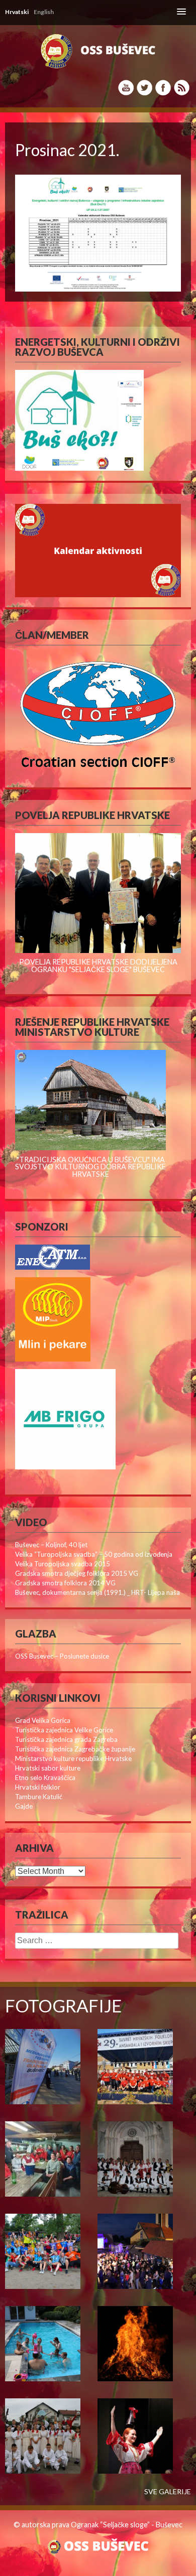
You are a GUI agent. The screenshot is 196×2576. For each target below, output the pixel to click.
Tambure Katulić (39, 1797)
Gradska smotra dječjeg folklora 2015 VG (77, 1573)
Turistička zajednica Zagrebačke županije (75, 1749)
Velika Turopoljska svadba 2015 (63, 1564)
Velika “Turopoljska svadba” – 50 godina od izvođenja (94, 1554)
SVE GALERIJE (168, 2492)
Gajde (24, 1806)
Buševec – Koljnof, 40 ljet (51, 1545)
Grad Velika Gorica (43, 1720)
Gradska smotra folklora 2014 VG (65, 1583)
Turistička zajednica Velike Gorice (64, 1730)
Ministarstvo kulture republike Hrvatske (73, 1758)
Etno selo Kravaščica (45, 1778)
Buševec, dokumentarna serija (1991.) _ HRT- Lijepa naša (97, 1592)
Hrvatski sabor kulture (48, 1768)
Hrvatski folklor (38, 1787)
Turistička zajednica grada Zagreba (66, 1739)
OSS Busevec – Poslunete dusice (62, 1656)
